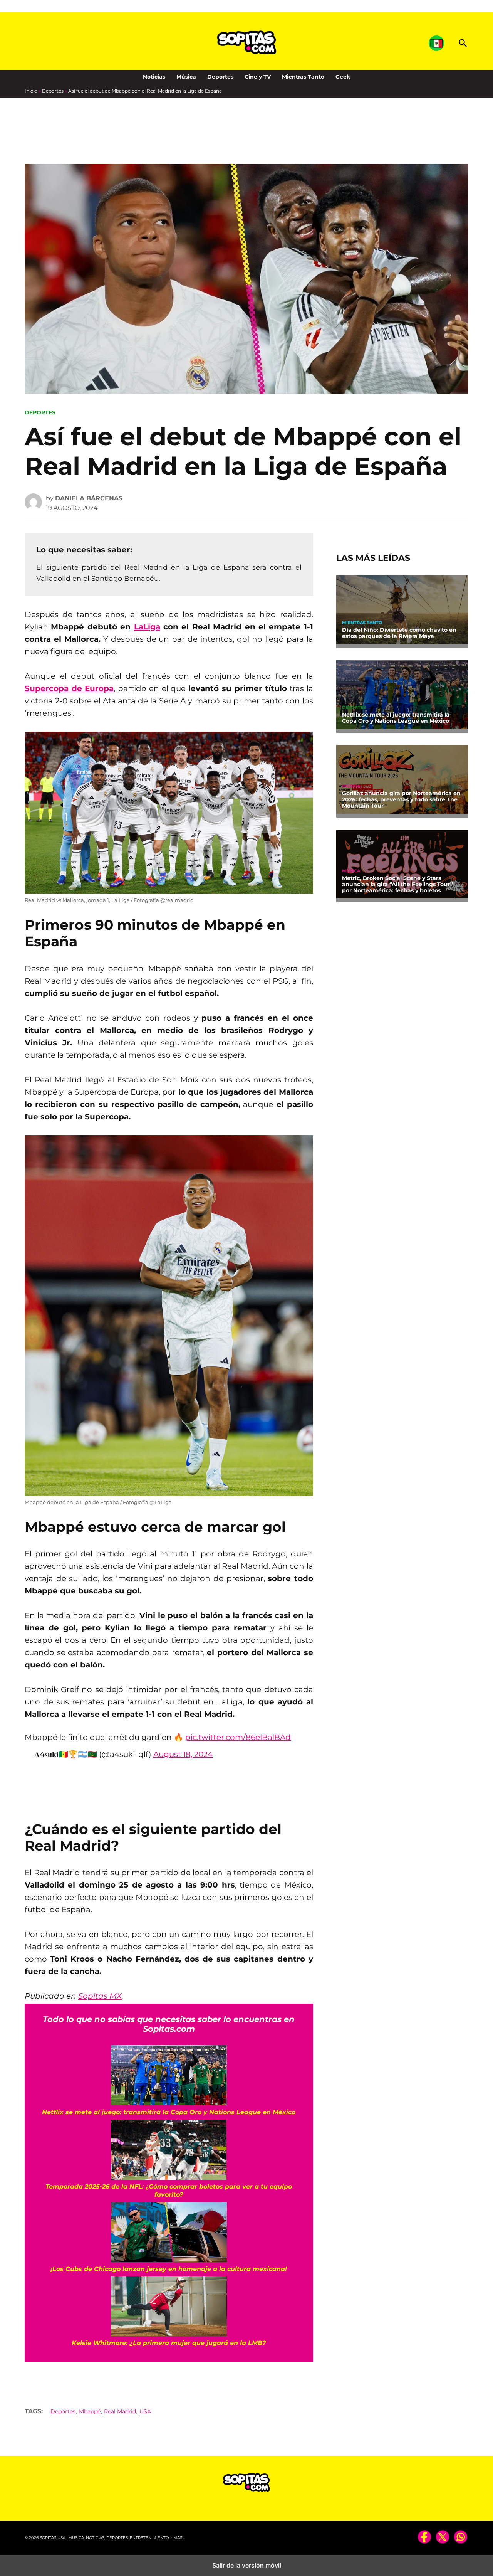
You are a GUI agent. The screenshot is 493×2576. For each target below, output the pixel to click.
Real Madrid (120, 2411)
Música (186, 77)
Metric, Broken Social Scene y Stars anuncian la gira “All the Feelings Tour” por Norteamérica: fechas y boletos (397, 884)
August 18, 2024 (183, 1754)
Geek (343, 77)
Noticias (154, 77)
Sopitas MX (100, 1996)
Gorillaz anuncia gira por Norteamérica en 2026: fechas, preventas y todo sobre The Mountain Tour (401, 799)
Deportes (220, 77)
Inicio (31, 91)
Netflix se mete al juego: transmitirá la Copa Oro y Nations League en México (396, 718)
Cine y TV (258, 77)
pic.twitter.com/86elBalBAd (238, 1737)
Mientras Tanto (303, 77)
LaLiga (147, 627)
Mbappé (90, 2411)
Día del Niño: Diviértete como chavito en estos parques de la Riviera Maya (399, 633)
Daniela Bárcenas (89, 498)
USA (145, 2411)
